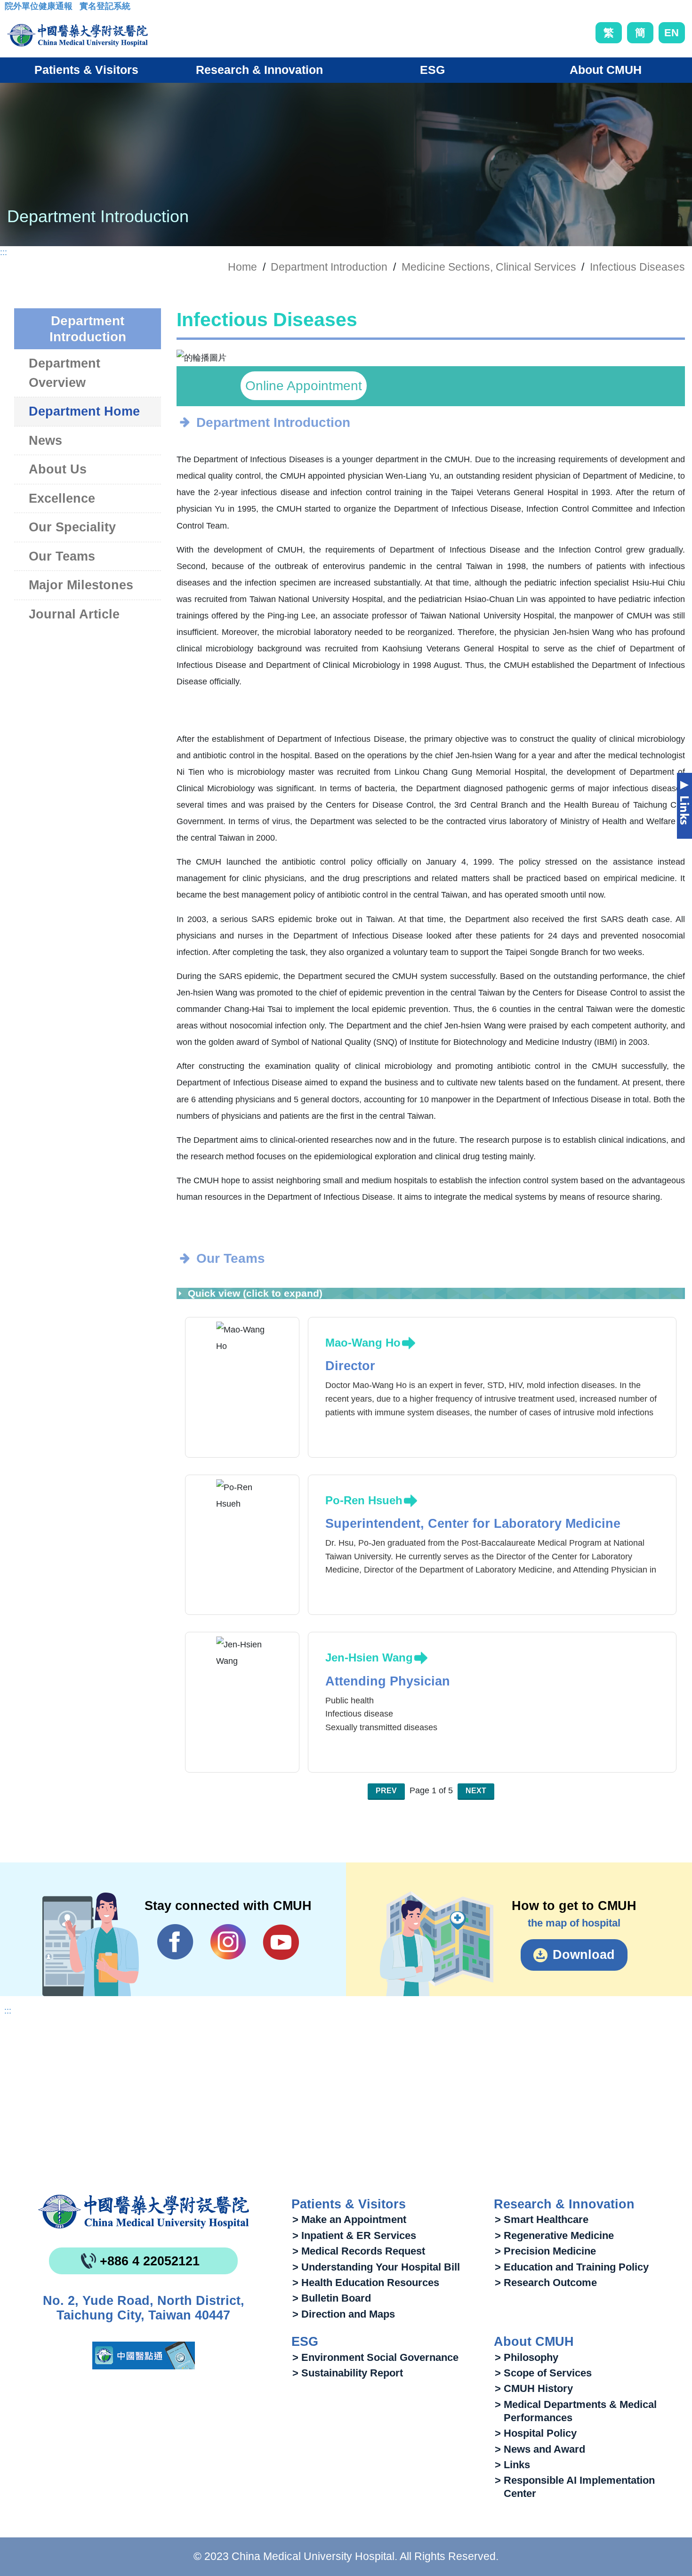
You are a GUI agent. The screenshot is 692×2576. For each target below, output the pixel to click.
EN (672, 33)
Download (584, 1955)
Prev (386, 1791)
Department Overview (64, 373)
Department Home (84, 411)
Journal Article (74, 614)
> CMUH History (534, 2388)
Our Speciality (72, 527)
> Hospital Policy (536, 2433)
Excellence (62, 498)
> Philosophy (527, 2357)
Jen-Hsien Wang (369, 1657)
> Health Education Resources (366, 2283)
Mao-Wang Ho (363, 1343)
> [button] (668, 358)
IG (228, 1942)
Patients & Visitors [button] (86, 70)
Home (242, 267)
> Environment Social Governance (375, 2357)
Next (476, 1791)
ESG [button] (432, 70)
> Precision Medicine (545, 2251)
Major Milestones (81, 585)
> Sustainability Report (348, 2373)
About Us (58, 469)
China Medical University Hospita (144, 2212)
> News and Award (540, 2449)
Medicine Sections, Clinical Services (489, 267)
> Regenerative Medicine (554, 2235)
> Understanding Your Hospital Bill (376, 2267)
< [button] (194, 358)
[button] (417, 353)
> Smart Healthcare (542, 2219)
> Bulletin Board (332, 2298)
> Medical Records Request (359, 2251)
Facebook (175, 1942)
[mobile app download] (144, 2355)
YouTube (281, 1942)
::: (12, 9)
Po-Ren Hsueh (364, 1500)
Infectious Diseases (637, 267)
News (45, 441)
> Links (512, 2465)
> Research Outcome (546, 2283)
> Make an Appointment (349, 2219)
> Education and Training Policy (572, 2267)
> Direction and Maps (344, 2314)
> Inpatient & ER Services (354, 2235)
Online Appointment (304, 386)
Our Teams (62, 556)
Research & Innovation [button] (259, 70)
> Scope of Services (543, 2373)
